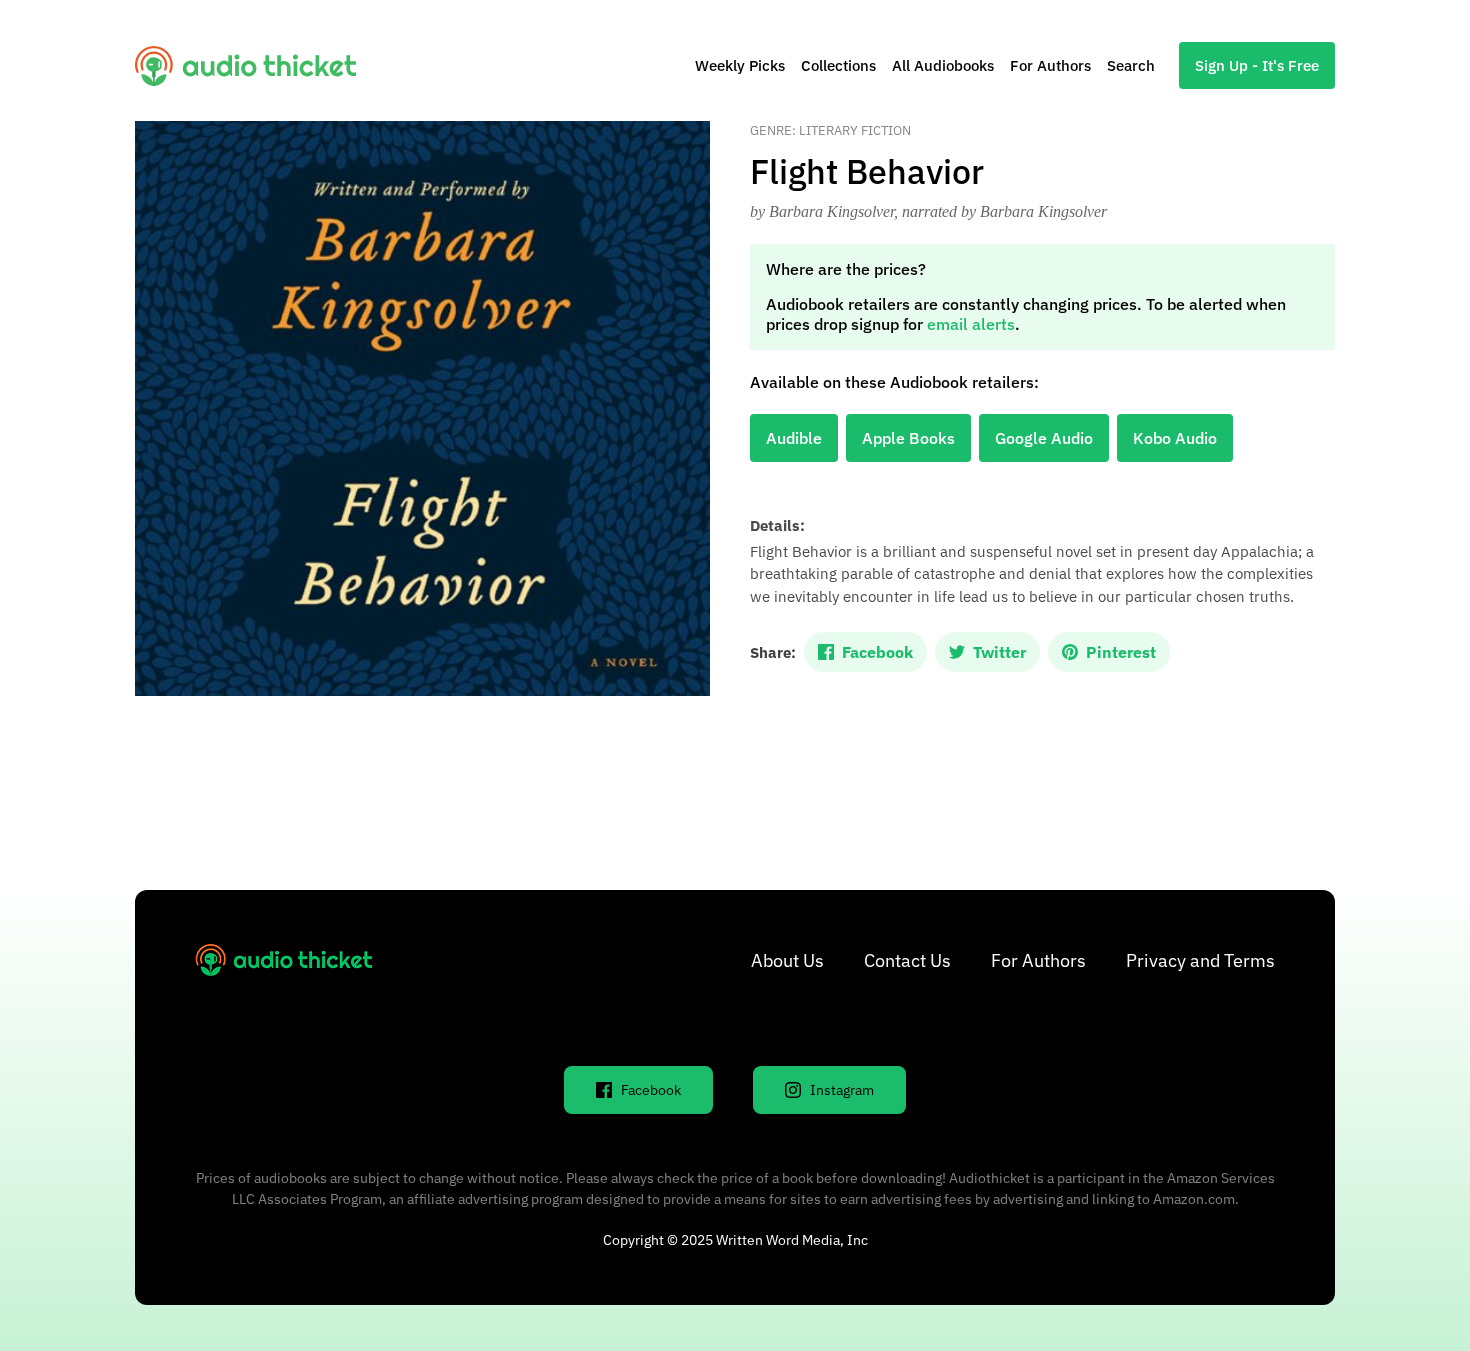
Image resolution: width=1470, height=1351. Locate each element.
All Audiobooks (943, 65)
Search (1131, 65)
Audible (794, 438)
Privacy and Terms (1200, 960)
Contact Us (907, 960)
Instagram (842, 1090)
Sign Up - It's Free (1257, 65)
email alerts (971, 324)
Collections (838, 65)
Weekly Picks (740, 65)
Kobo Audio (1175, 438)
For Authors (1050, 65)
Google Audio (1044, 438)
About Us (787, 960)
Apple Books (908, 438)
